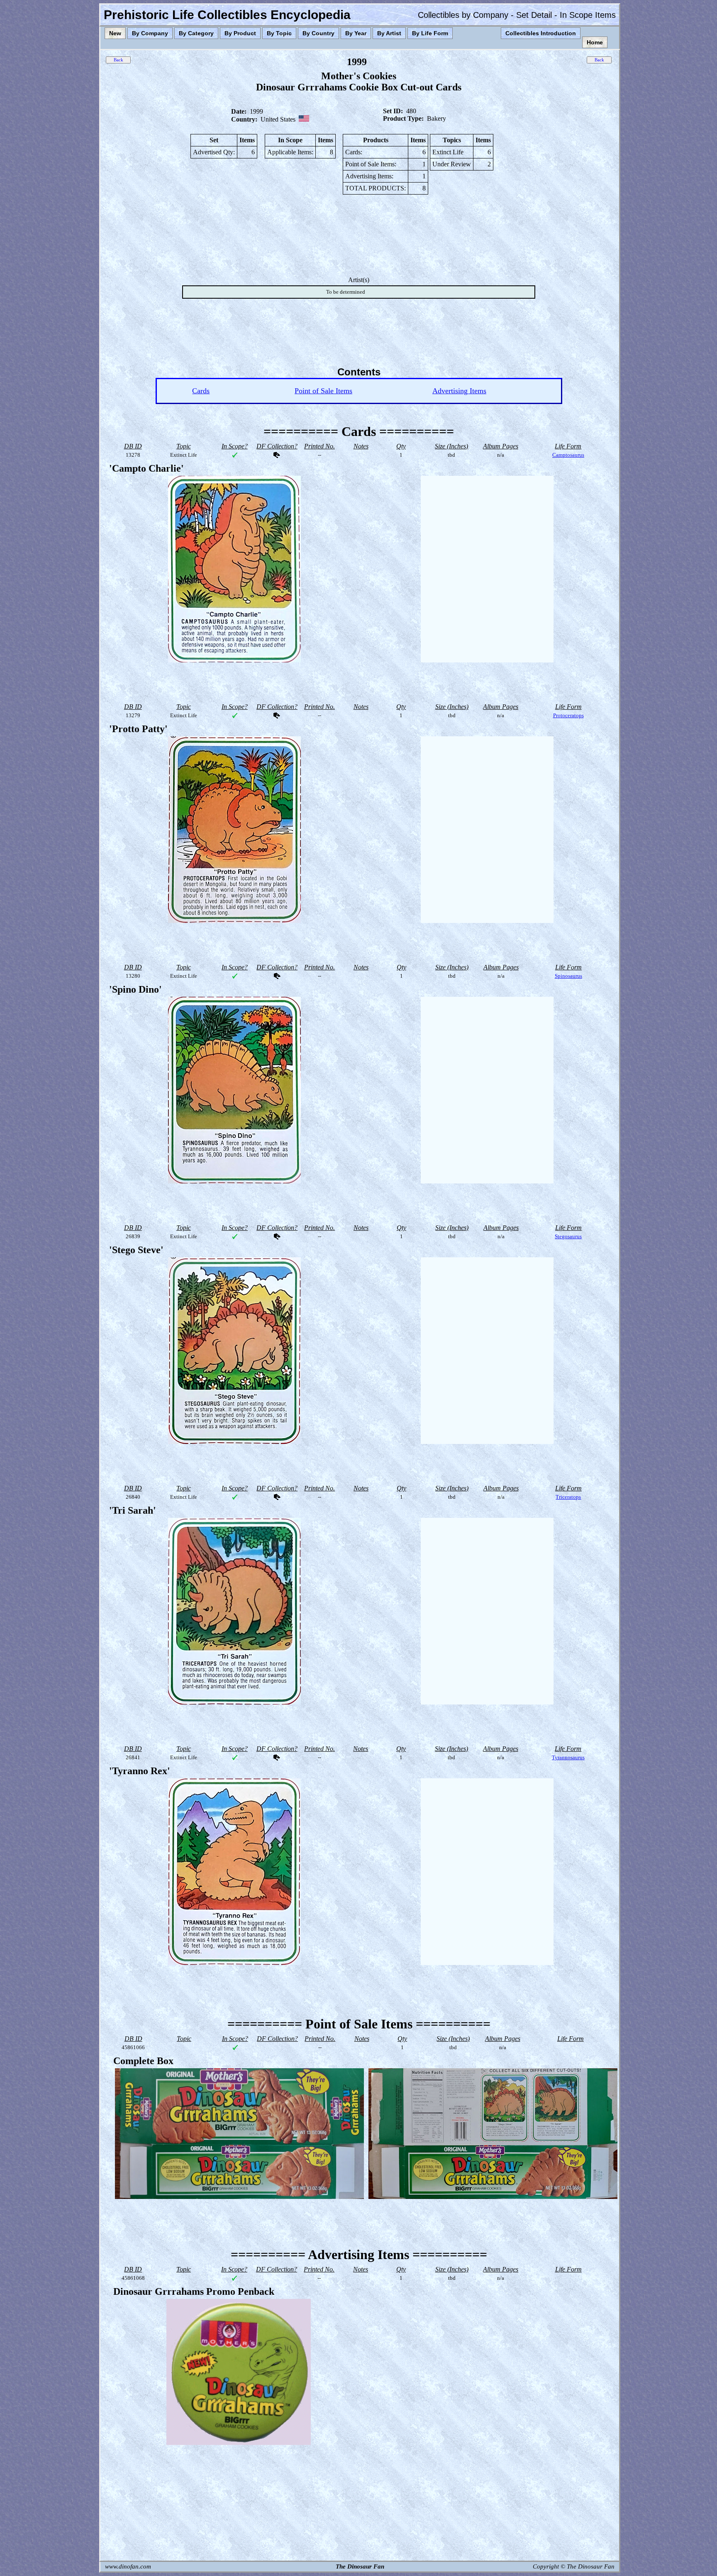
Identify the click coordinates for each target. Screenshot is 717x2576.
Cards (201, 391)
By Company (150, 33)
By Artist (389, 33)
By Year (356, 33)
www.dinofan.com (128, 2566)
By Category (196, 33)
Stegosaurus (568, 1236)
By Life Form (430, 33)
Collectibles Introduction (541, 33)
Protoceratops (568, 715)
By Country (318, 33)
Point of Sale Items (323, 391)
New (115, 33)
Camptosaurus (568, 455)
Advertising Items (459, 391)
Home (595, 42)
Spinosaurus (568, 976)
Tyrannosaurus (568, 1757)
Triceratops (568, 1497)
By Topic (279, 33)
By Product (240, 33)
